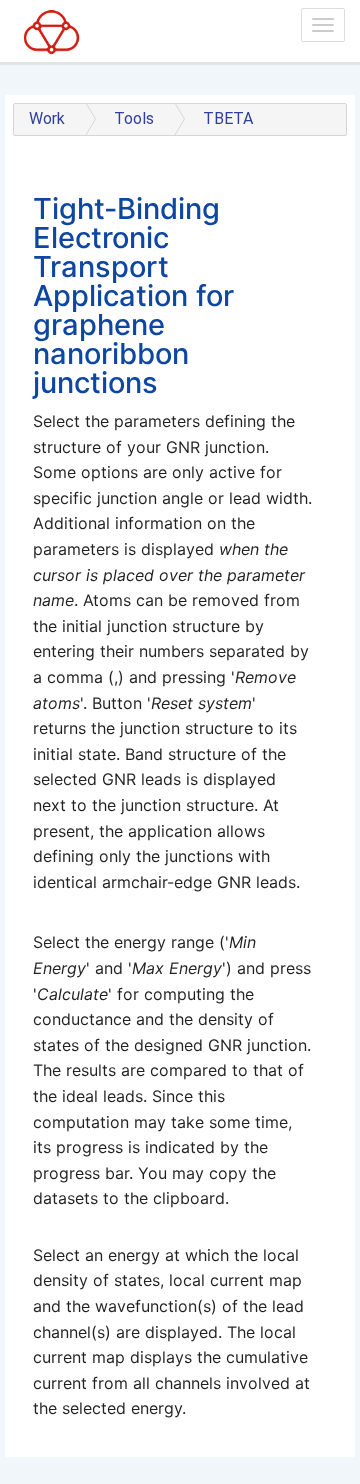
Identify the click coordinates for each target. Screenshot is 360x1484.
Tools (134, 118)
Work (47, 118)
